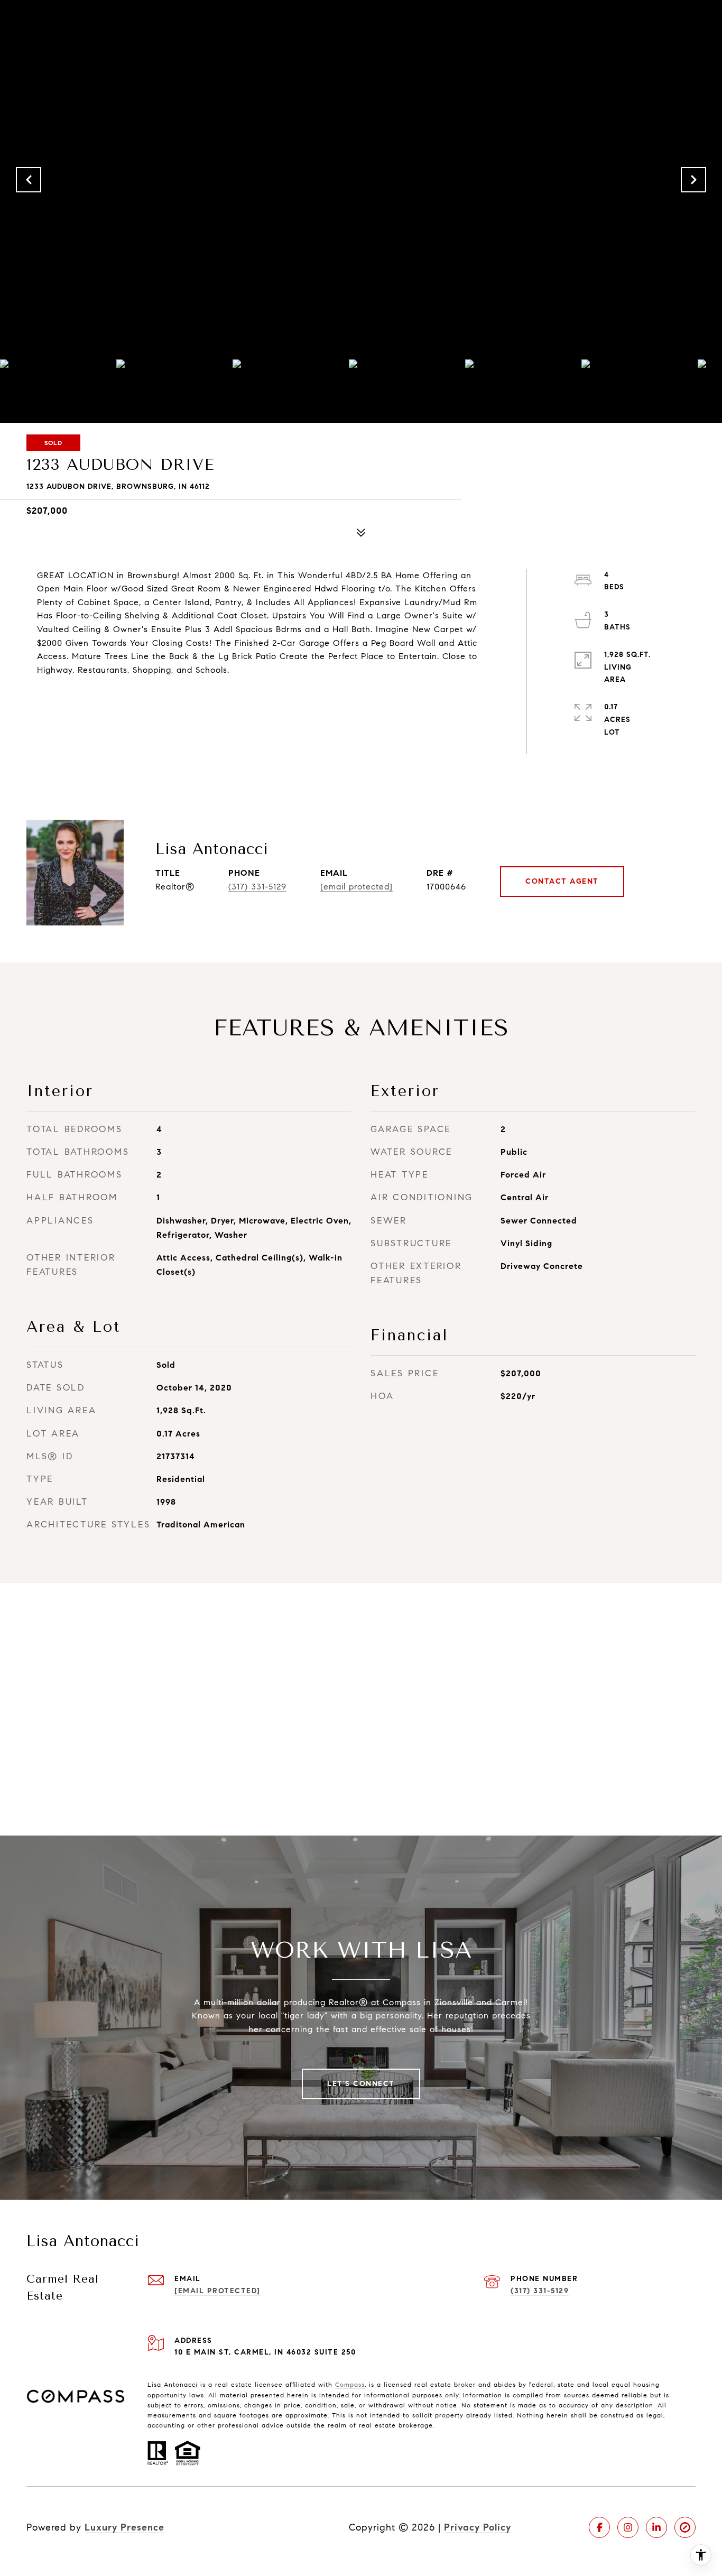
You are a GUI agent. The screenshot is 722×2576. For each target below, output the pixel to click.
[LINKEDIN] (656, 2527)
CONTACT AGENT (562, 881)
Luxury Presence (124, 2527)
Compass (350, 2384)
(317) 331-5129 (257, 887)
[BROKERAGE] (685, 2527)
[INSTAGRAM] (628, 2527)
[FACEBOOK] (599, 2527)
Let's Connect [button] (361, 2084)
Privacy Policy (478, 2527)
